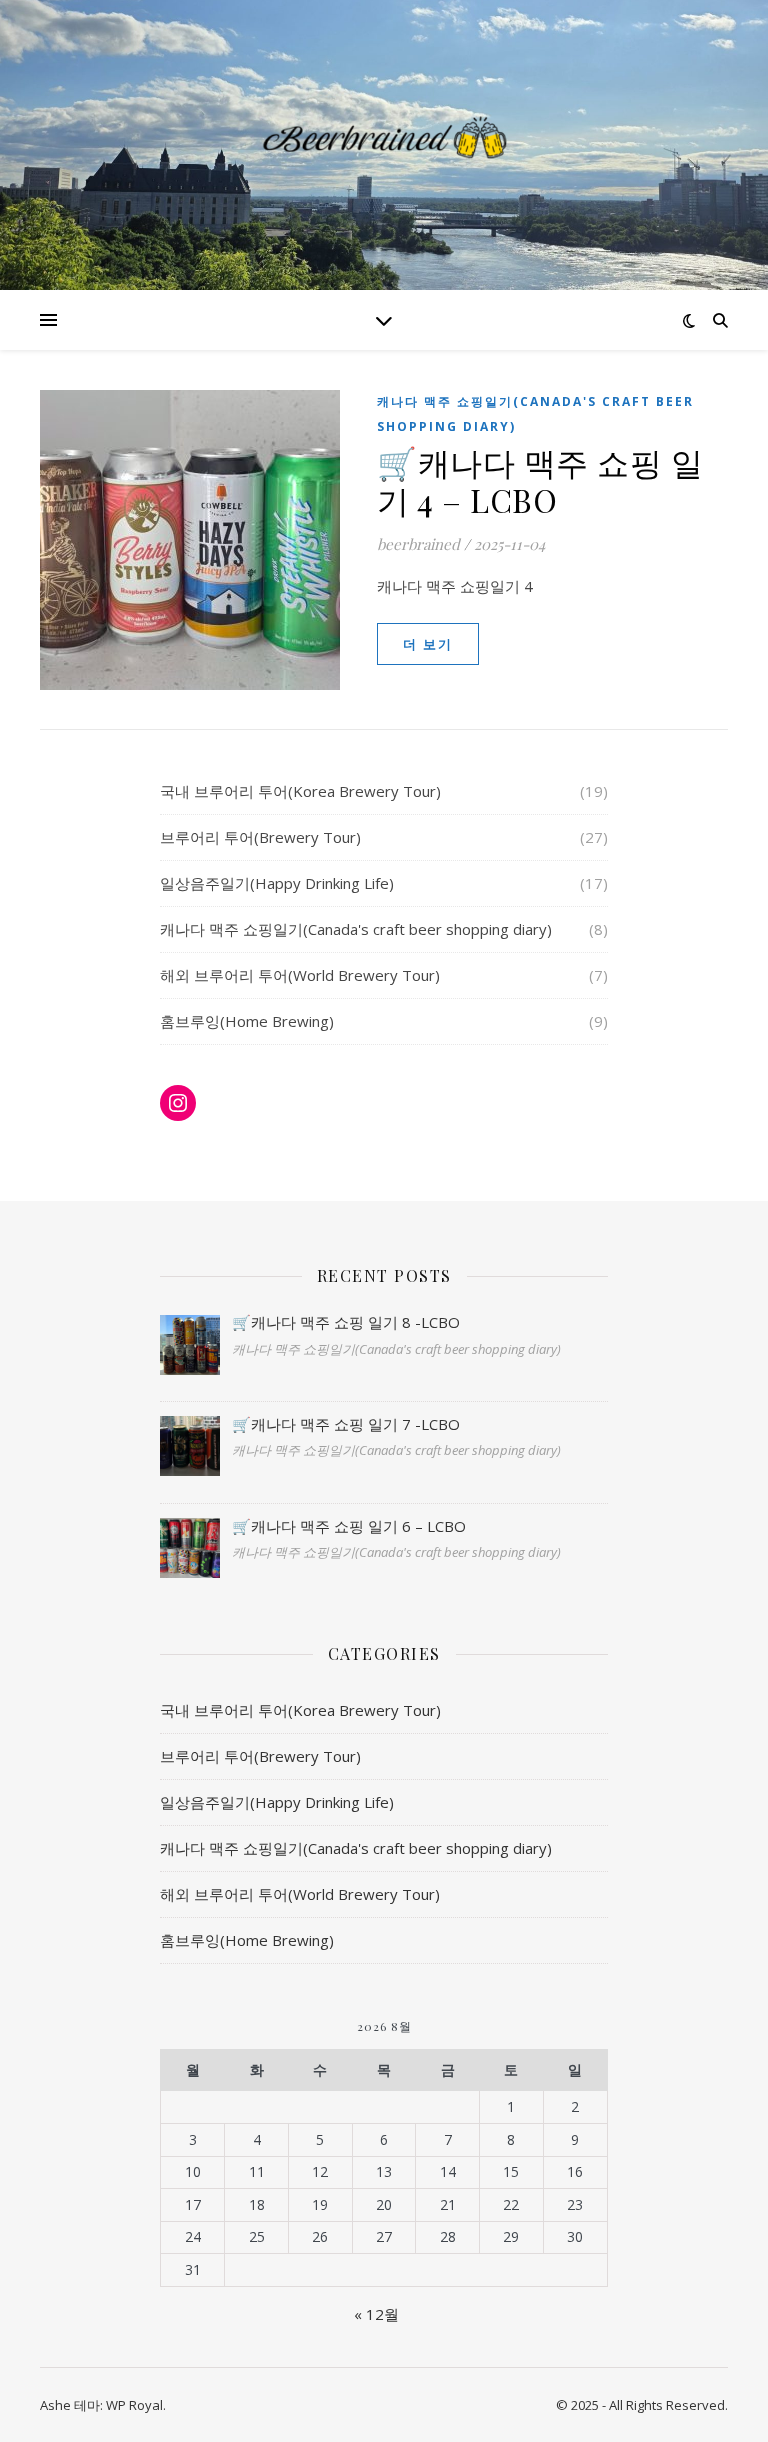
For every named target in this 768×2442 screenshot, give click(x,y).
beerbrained (418, 544)
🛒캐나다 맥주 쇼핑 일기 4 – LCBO (540, 480)
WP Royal (134, 2405)
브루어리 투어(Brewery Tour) (260, 837)
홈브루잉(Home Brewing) (247, 1021)
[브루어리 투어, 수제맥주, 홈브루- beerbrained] (384, 132)
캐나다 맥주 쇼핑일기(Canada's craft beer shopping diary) (535, 414)
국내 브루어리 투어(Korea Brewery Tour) (300, 791)
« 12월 (376, 2314)
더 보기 (428, 644)
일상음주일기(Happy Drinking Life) (277, 883)
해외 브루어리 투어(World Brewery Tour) (300, 975)
